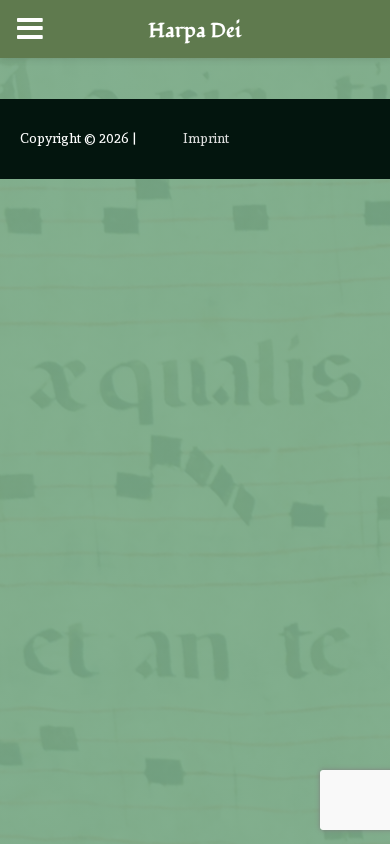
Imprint (206, 138)
